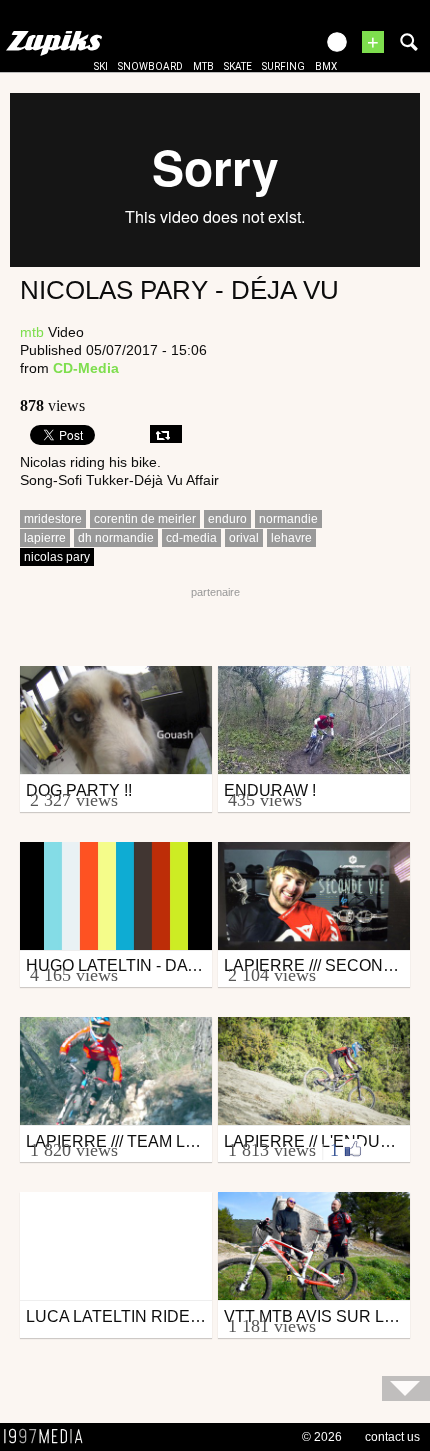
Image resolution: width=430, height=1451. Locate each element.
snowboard (150, 66)
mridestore (53, 519)
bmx (326, 66)
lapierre (45, 538)
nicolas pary (57, 557)
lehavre (291, 538)
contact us (392, 1437)
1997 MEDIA (49, 1437)
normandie (288, 519)
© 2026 (322, 1437)
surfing (283, 66)
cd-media (191, 538)
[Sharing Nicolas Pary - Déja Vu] (166, 434)
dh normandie (116, 538)
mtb (203, 66)
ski (101, 66)
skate (238, 66)
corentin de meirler (145, 519)
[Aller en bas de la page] (406, 1388)
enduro (227, 519)
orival (244, 538)
